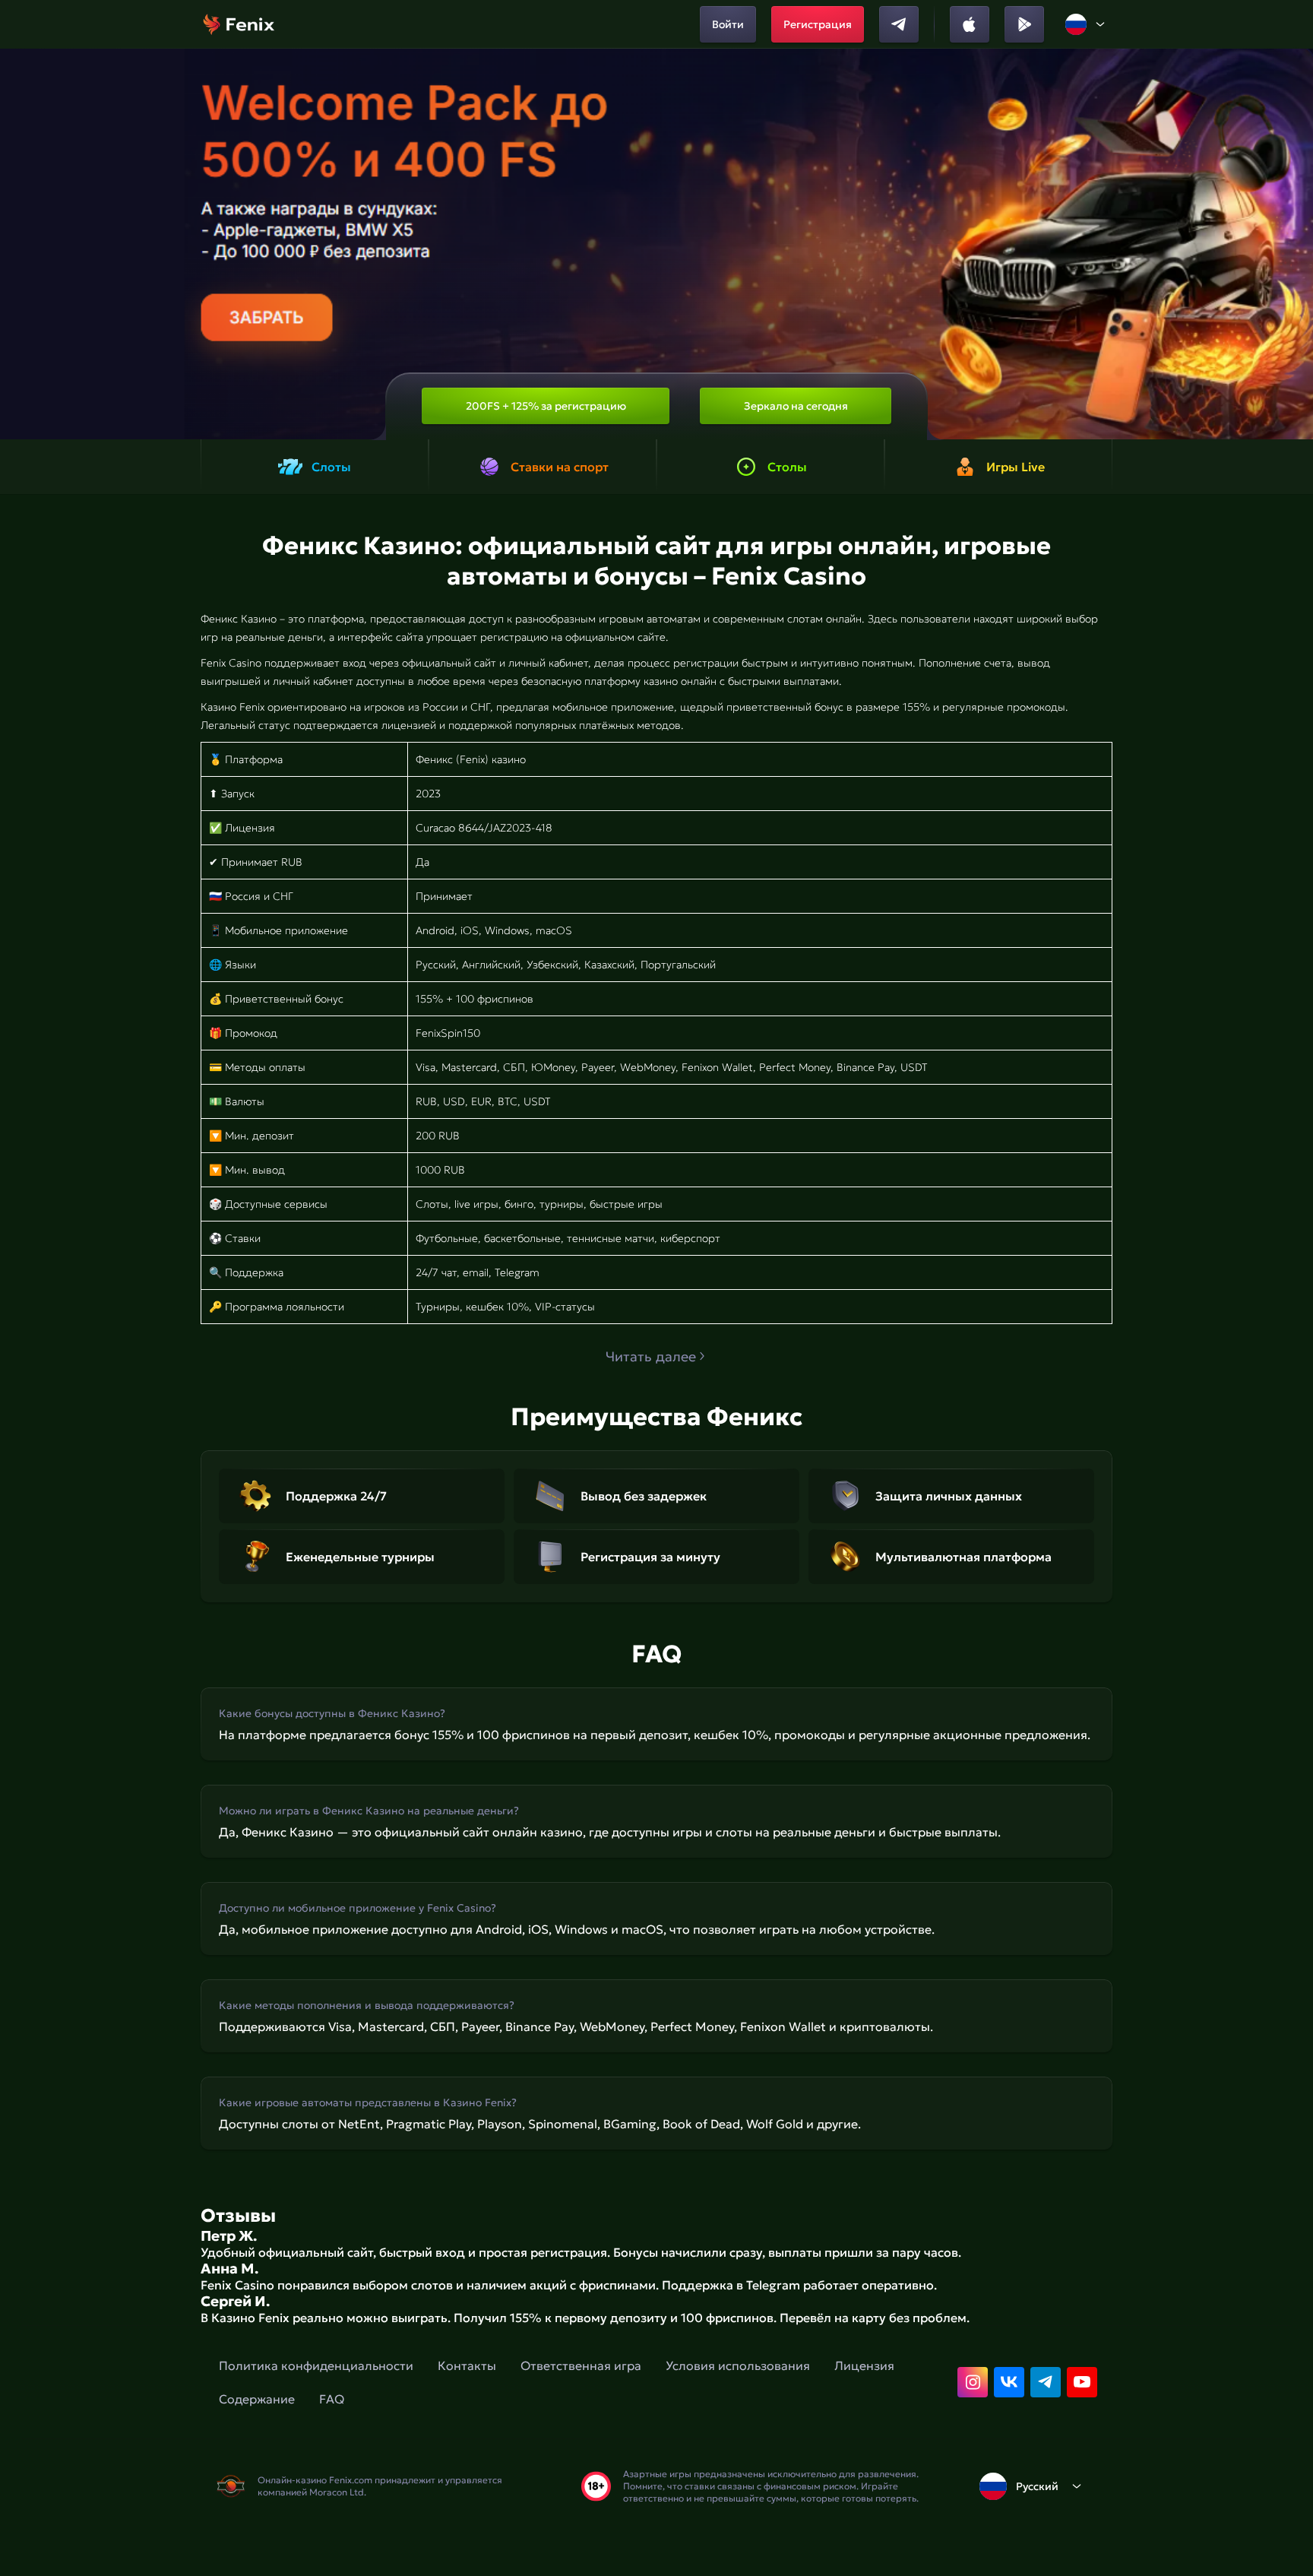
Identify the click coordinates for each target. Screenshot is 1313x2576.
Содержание (257, 2399)
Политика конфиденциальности (316, 2365)
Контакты (467, 2365)
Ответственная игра (581, 2365)
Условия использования (738, 2365)
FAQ (332, 2399)
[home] (239, 24)
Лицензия (864, 2365)
